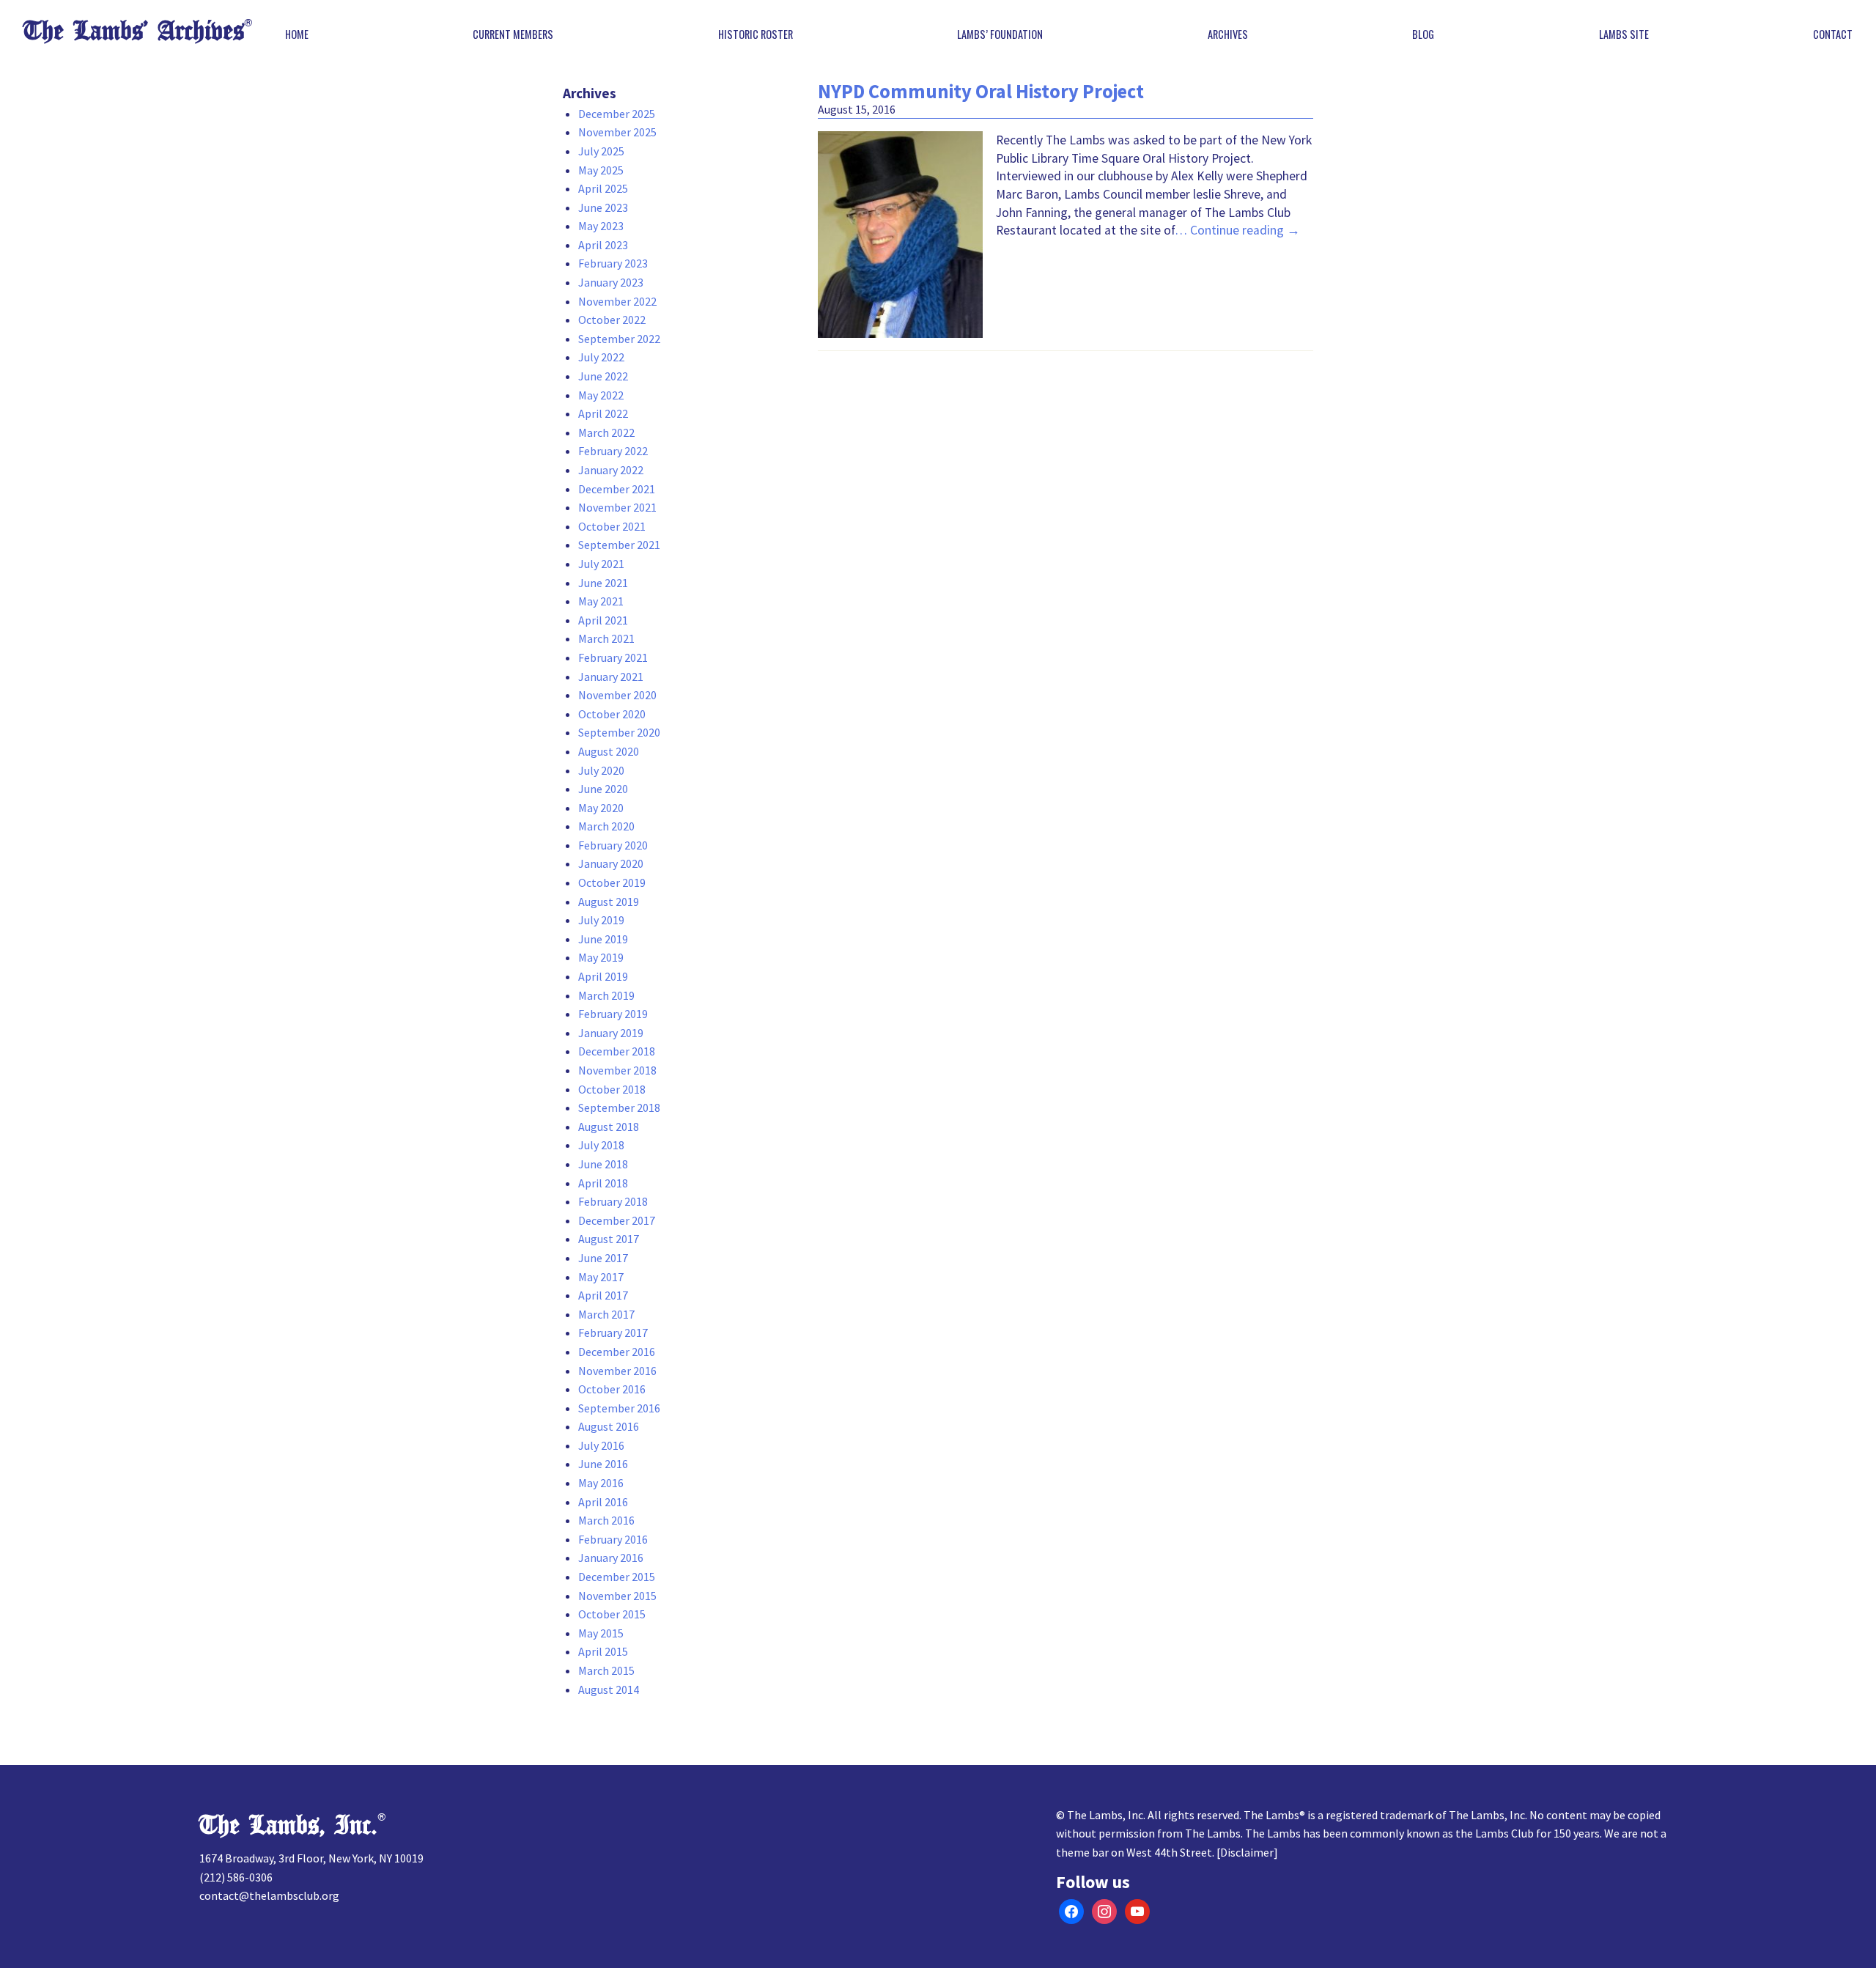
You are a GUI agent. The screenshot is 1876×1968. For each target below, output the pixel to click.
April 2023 (603, 245)
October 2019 (612, 882)
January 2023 (611, 282)
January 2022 (611, 470)
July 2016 (601, 1445)
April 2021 (603, 620)
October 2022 (612, 320)
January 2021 (611, 677)
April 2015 (603, 1651)
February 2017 (613, 1333)
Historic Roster (756, 34)
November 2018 (617, 1070)
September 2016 (619, 1408)
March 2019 (606, 995)
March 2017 (606, 1314)
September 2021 (619, 545)
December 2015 (617, 1577)
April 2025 (603, 188)
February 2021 (613, 657)
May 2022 (601, 395)
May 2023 (601, 226)
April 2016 (603, 1502)
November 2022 (617, 301)
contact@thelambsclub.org (269, 1895)
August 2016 (609, 1426)
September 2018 (619, 1108)
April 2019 (603, 976)
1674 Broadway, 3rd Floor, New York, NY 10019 (311, 1858)
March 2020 (606, 826)
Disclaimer (1247, 1852)
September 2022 (619, 339)
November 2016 (617, 1371)
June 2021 (603, 583)
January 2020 (611, 863)
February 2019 (613, 1014)
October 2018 (612, 1089)
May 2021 (601, 601)
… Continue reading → (1237, 230)
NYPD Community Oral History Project (981, 91)
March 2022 (606, 432)
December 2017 (617, 1220)
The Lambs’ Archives (134, 31)
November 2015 (617, 1596)
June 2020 (603, 789)
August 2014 (609, 1689)
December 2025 (617, 114)
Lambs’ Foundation (1000, 34)
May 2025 (601, 170)
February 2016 (613, 1539)
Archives (1228, 34)
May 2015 (601, 1633)
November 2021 (617, 507)
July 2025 (601, 151)
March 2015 (606, 1670)
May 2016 (601, 1483)
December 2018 (617, 1051)
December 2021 (617, 489)
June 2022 (603, 376)
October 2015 (612, 1614)
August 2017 (609, 1239)
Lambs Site (1624, 34)
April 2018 (603, 1183)
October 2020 (612, 714)
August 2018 (609, 1127)
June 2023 (603, 207)
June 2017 (603, 1258)
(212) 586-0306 (236, 1877)
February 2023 (613, 263)
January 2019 (611, 1033)
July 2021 (601, 564)
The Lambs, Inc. (288, 1825)
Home (297, 34)
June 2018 (603, 1164)
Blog (1423, 34)
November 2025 (617, 132)
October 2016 (612, 1389)
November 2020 (617, 695)
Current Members (513, 34)
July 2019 (601, 920)
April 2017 (603, 1295)
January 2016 (611, 1558)
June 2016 (603, 1464)
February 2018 (613, 1201)
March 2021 (606, 638)
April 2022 (603, 413)
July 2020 (601, 770)
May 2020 (601, 808)
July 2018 (601, 1145)
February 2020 (613, 845)
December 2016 (617, 1352)
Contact (1833, 34)
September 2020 (619, 732)
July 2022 (601, 357)
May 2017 (601, 1277)
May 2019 (601, 957)
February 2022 (613, 451)
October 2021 (612, 526)
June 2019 (603, 939)
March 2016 (606, 1520)
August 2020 (609, 751)
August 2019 (609, 902)
